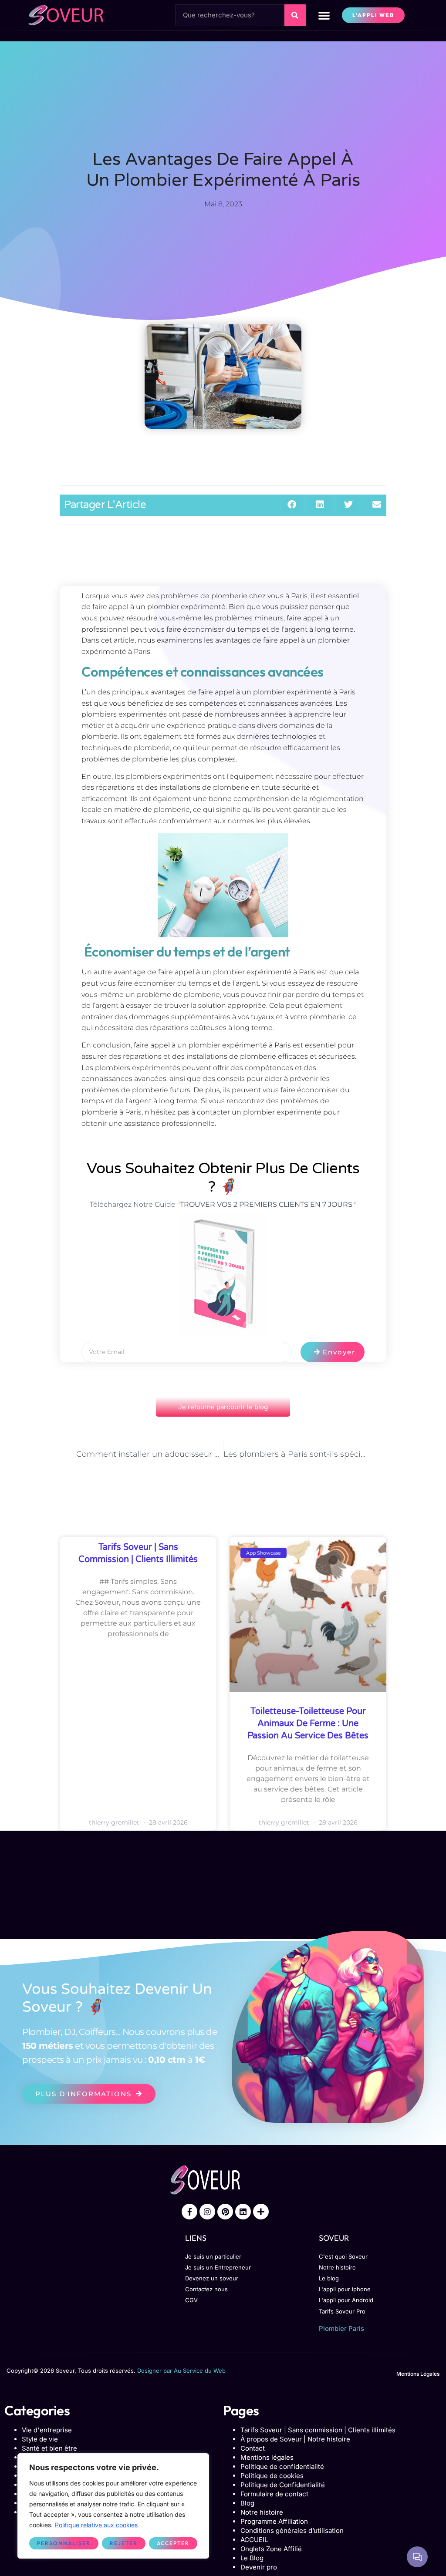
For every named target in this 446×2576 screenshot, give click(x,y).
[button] (324, 15)
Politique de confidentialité (282, 2467)
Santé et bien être (49, 2448)
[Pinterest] (225, 2212)
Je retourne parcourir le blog (223, 1407)
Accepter (173, 2543)
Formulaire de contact (274, 2494)
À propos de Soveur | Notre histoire (295, 2439)
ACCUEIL (254, 2540)
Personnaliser (64, 2543)
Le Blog (252, 2558)
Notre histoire (262, 2512)
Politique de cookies (272, 2476)
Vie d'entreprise (47, 2430)
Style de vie (40, 2439)
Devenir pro (259, 2567)
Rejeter (124, 2543)
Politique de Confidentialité (283, 2485)
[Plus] (261, 2212)
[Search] (295, 15)
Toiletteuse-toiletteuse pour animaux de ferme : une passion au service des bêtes (308, 1724)
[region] (113, 2506)
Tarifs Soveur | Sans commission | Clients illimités (318, 2430)
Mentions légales (267, 2457)
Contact (253, 2448)
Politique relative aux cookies (96, 2525)
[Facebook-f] (189, 2212)
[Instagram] (207, 2212)
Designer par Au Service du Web (181, 2371)
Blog (247, 2503)
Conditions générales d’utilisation (292, 2531)
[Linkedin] (243, 2212)
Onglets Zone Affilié (271, 2549)
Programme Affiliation (274, 2521)
